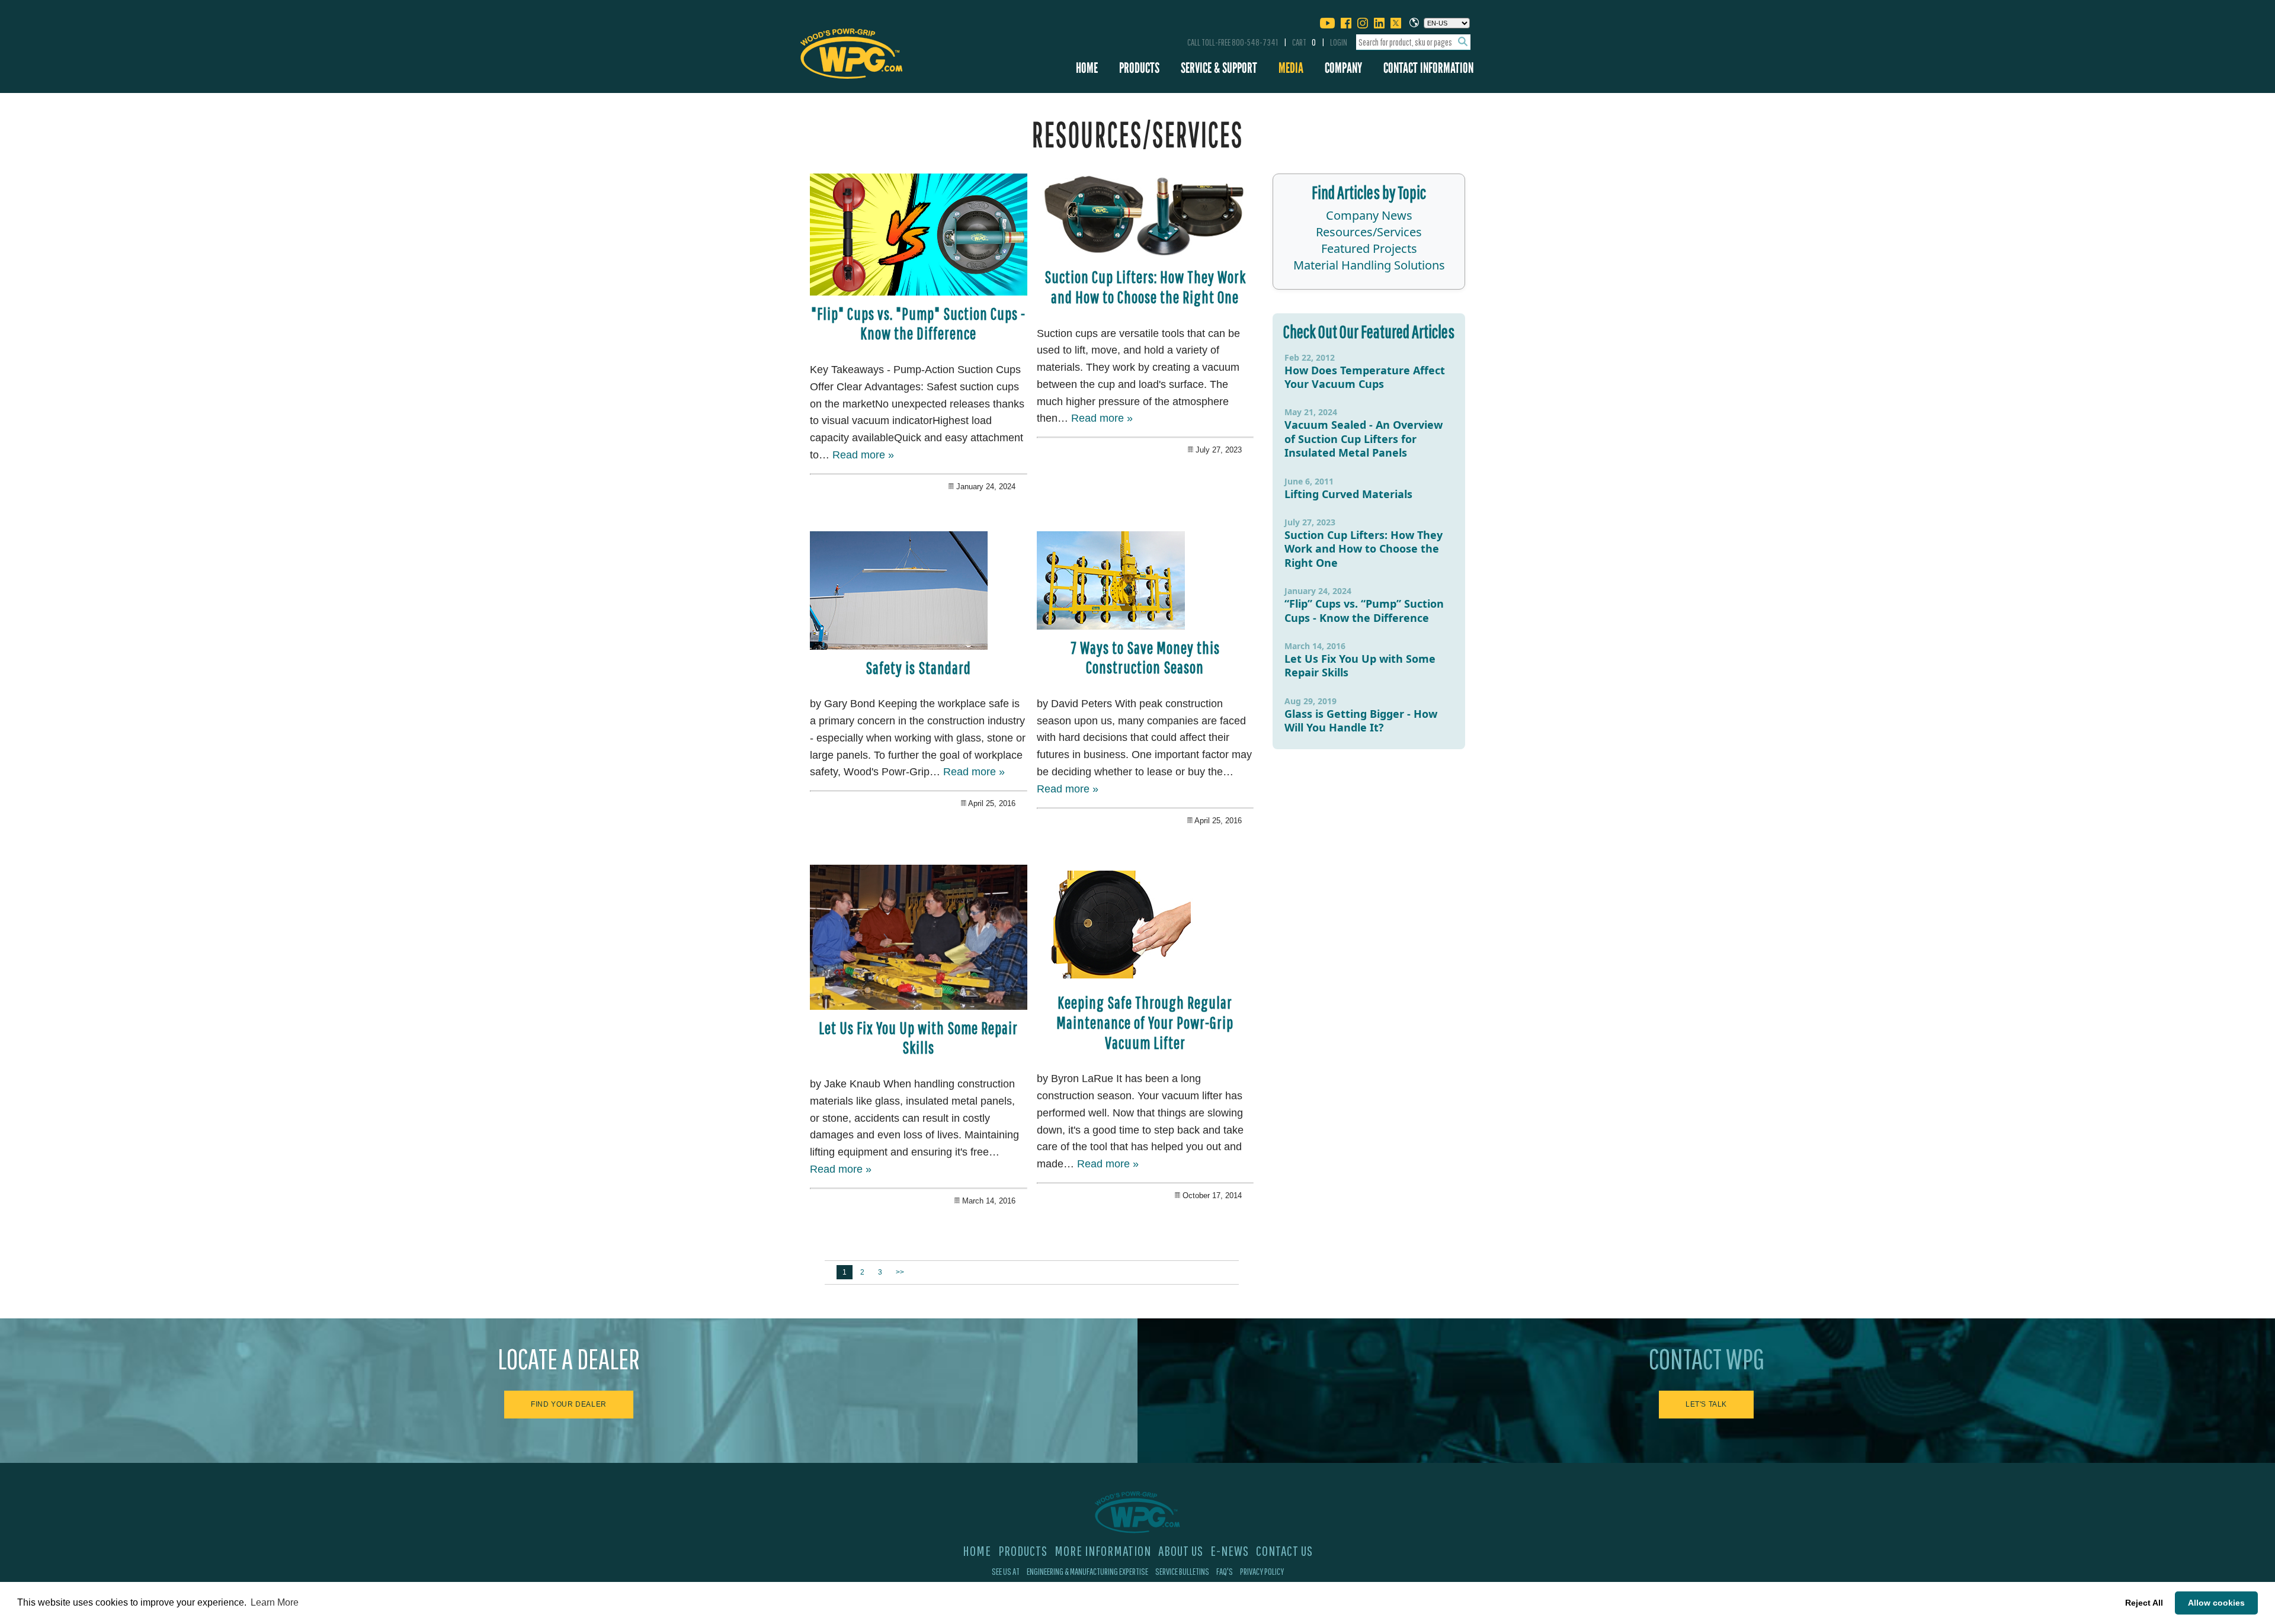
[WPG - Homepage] (851, 52)
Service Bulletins (1182, 1571)
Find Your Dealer (569, 1404)
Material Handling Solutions (1369, 265)
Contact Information (1428, 68)
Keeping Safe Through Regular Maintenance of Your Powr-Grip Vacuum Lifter (1145, 1022)
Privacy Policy (1262, 1571)
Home (1087, 68)
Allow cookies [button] (2216, 1603)
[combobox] (1413, 42)
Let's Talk (1706, 1404)
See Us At (1006, 1571)
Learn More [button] (275, 1602)
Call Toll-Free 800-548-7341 (1233, 42)
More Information (1103, 1551)
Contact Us (1284, 1551)
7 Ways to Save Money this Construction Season (1145, 658)
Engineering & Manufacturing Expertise (1087, 1571)
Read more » (863, 455)
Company (1343, 68)
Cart (1304, 42)
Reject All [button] (2144, 1603)
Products (1139, 68)
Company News (1369, 215)
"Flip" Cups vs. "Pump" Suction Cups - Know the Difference (918, 324)
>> (900, 1272)
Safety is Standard (918, 668)
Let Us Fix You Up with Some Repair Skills (918, 1038)
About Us (1181, 1551)
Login (1339, 42)
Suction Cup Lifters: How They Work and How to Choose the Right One (1145, 287)
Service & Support (1219, 68)
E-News (1230, 1551)
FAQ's (1225, 1571)
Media (1291, 68)
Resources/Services (1369, 232)
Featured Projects (1369, 248)
